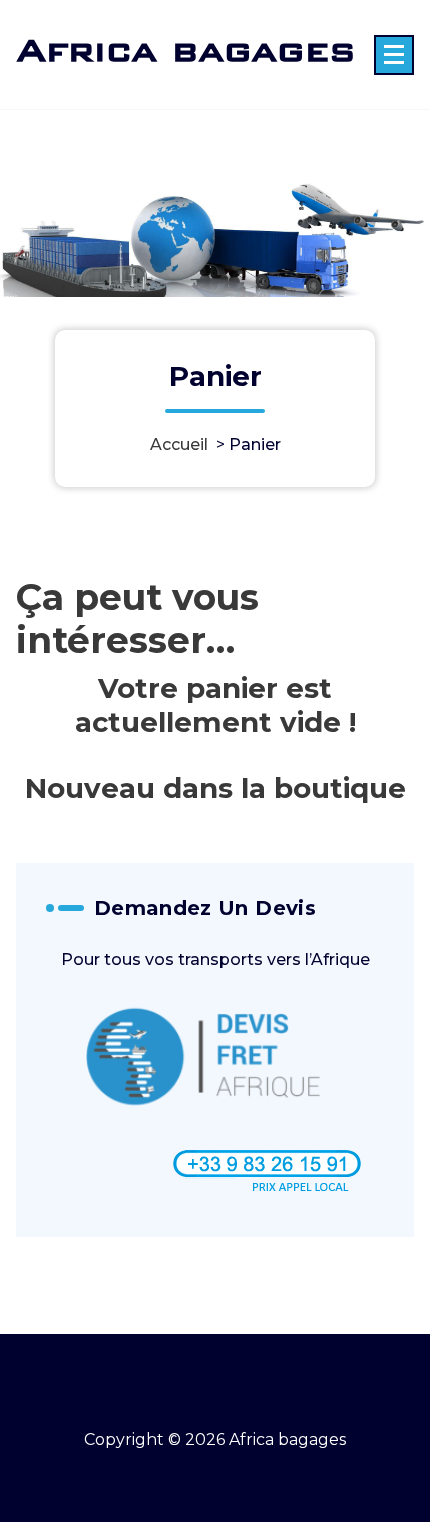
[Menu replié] (394, 55)
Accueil (179, 444)
